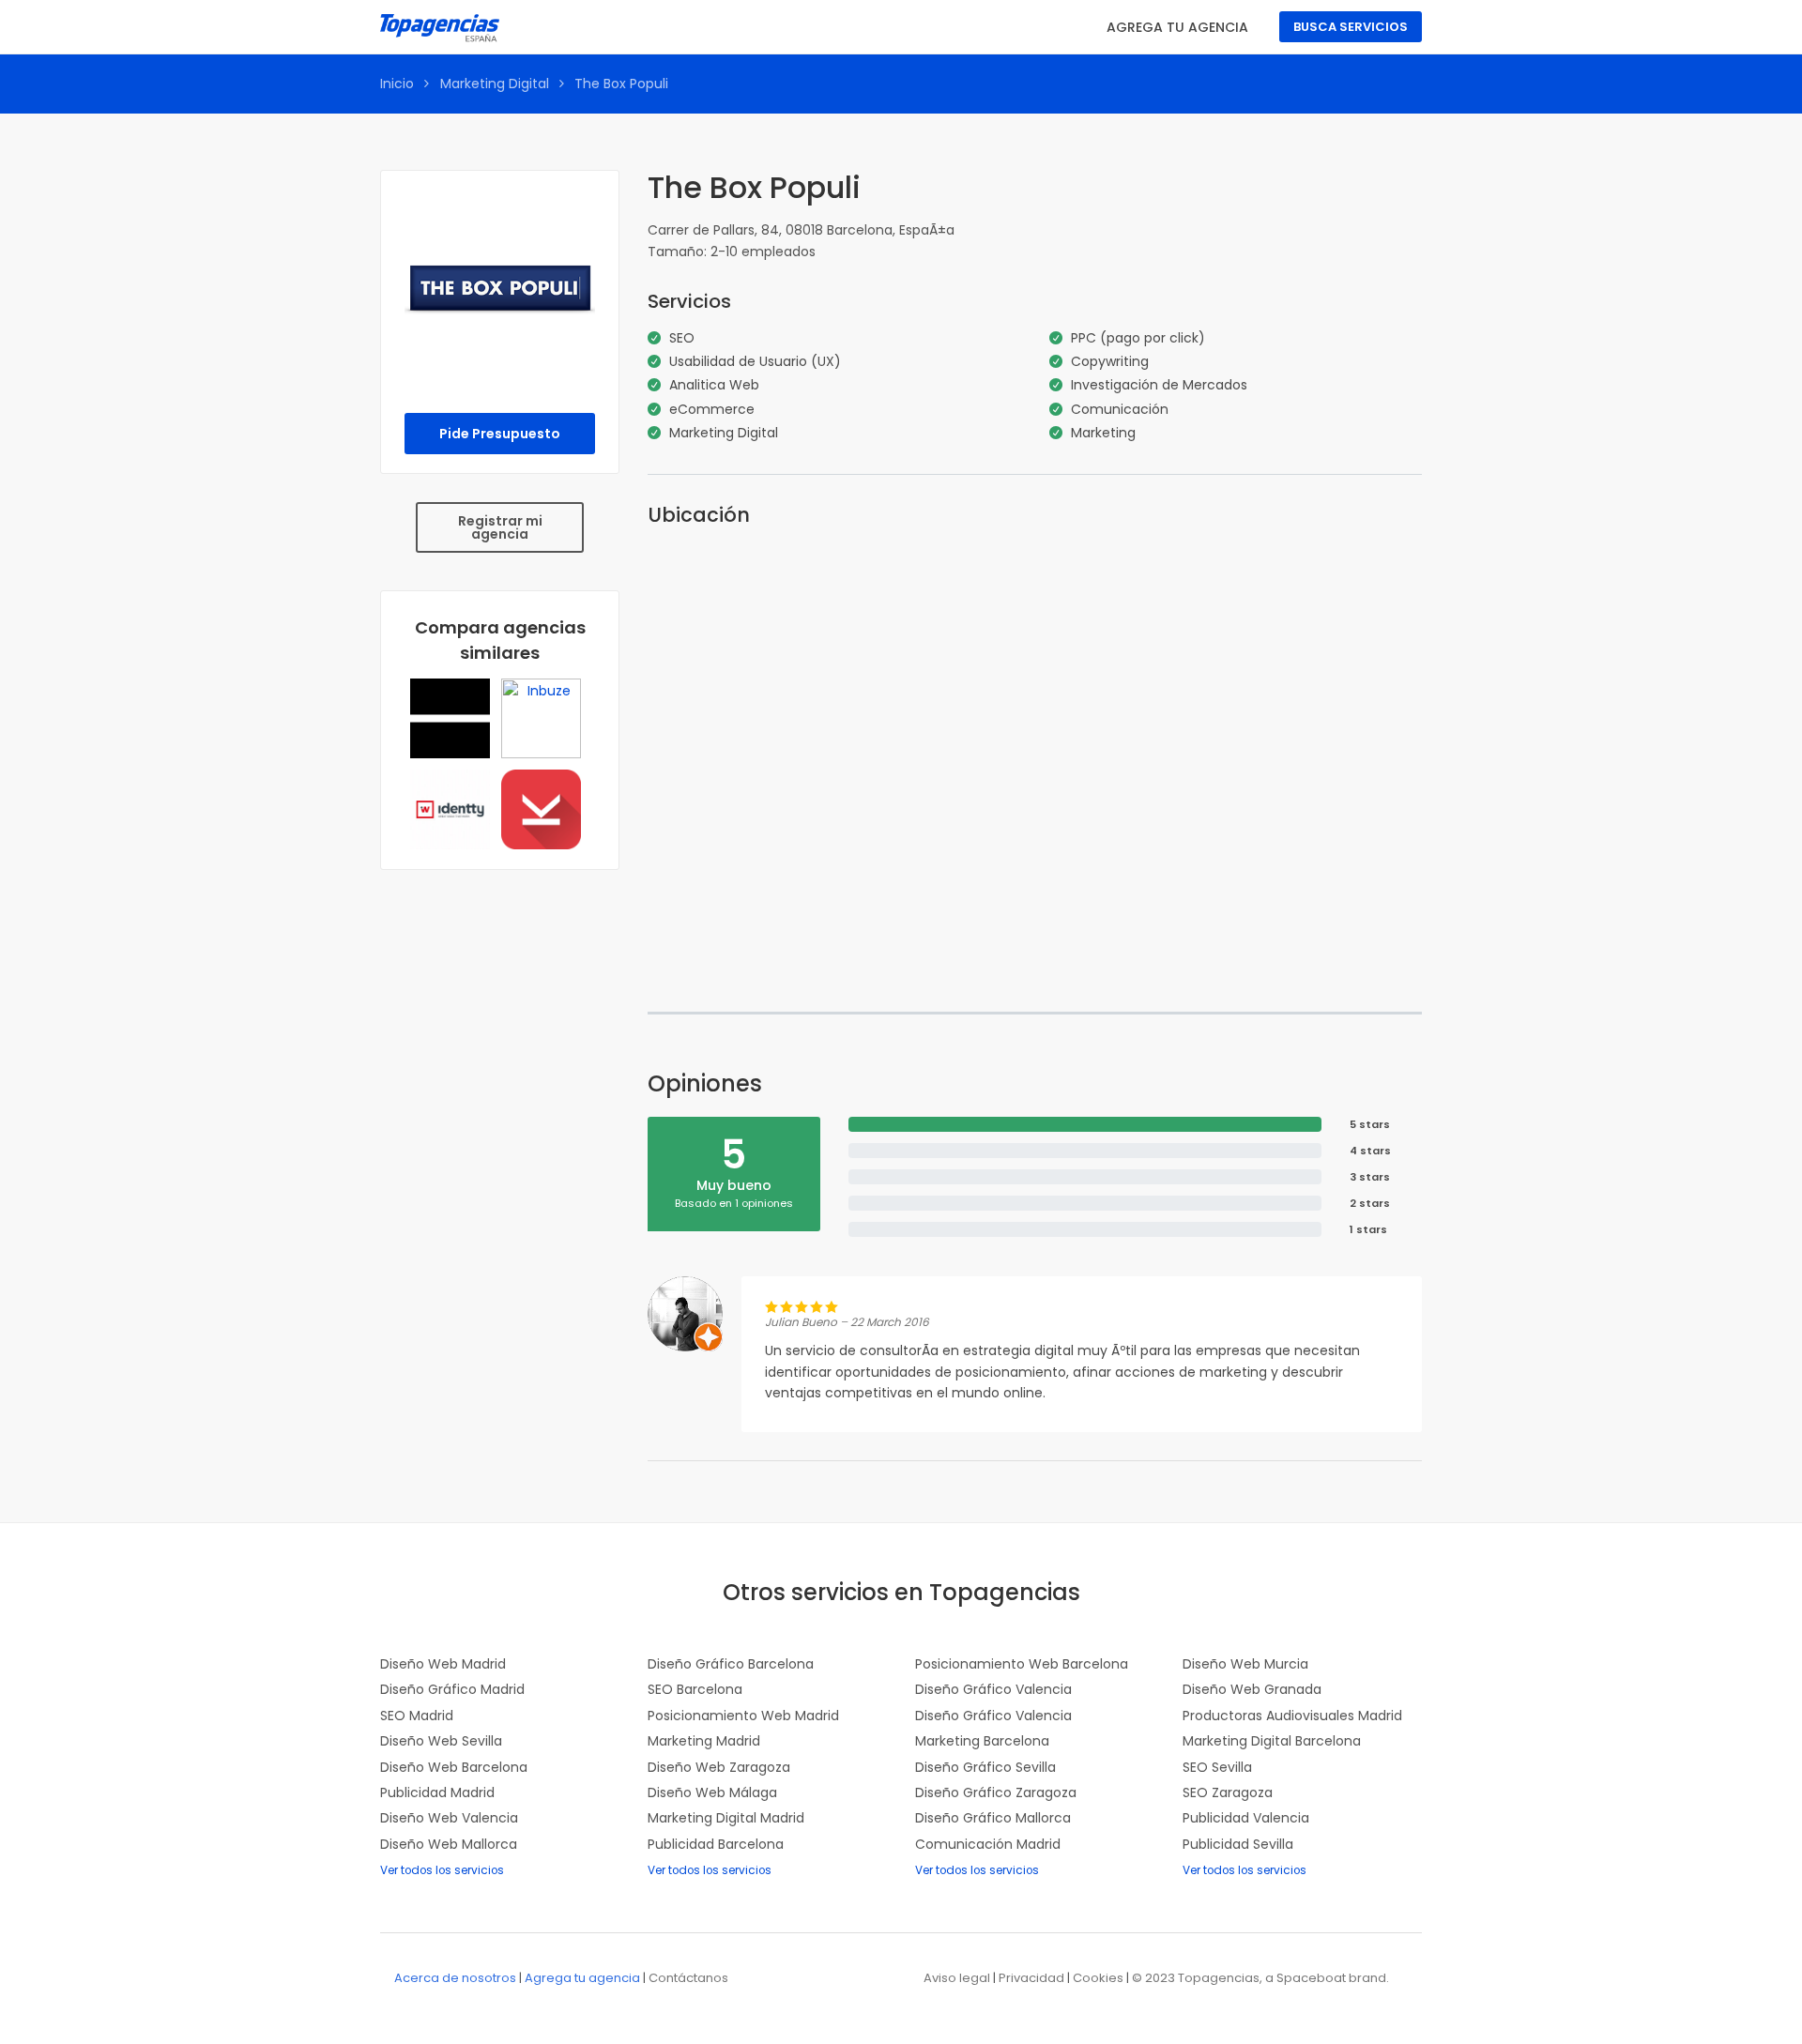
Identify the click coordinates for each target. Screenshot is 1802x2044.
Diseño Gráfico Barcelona (731, 1664)
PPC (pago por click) (1138, 338)
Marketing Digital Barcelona (1272, 1741)
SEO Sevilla (1217, 1767)
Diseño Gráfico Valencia (993, 1689)
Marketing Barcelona (982, 1741)
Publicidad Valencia (1246, 1818)
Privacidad (1031, 1978)
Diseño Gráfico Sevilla (985, 1767)
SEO (682, 338)
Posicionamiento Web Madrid (743, 1716)
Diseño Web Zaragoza (719, 1767)
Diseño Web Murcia (1245, 1664)
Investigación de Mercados (1159, 385)
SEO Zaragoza (1228, 1792)
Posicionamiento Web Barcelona (1022, 1664)
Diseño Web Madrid (443, 1664)
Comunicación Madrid (988, 1844)
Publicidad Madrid (437, 1792)
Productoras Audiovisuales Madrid (1292, 1716)
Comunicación (1120, 409)
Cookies (1098, 1978)
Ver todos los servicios (442, 1870)
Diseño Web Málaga (712, 1792)
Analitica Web (714, 385)
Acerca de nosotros (455, 1978)
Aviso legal (957, 1978)
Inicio (397, 84)
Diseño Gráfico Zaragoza (996, 1792)
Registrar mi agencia (500, 527)
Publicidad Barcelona (716, 1844)
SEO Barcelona (695, 1689)
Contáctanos (688, 1978)
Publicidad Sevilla (1238, 1844)
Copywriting (1110, 361)
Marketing (1103, 433)
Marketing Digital (495, 84)
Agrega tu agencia (1177, 27)
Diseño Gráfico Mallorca (993, 1818)
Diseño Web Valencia (449, 1818)
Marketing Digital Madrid (726, 1818)
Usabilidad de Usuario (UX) (755, 361)
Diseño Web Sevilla (441, 1741)
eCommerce (712, 409)
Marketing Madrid (704, 1741)
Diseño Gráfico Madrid (452, 1689)
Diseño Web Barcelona (454, 1767)
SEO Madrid (417, 1716)
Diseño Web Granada (1252, 1689)
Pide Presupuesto (500, 434)
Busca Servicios (1351, 27)
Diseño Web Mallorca (449, 1844)
